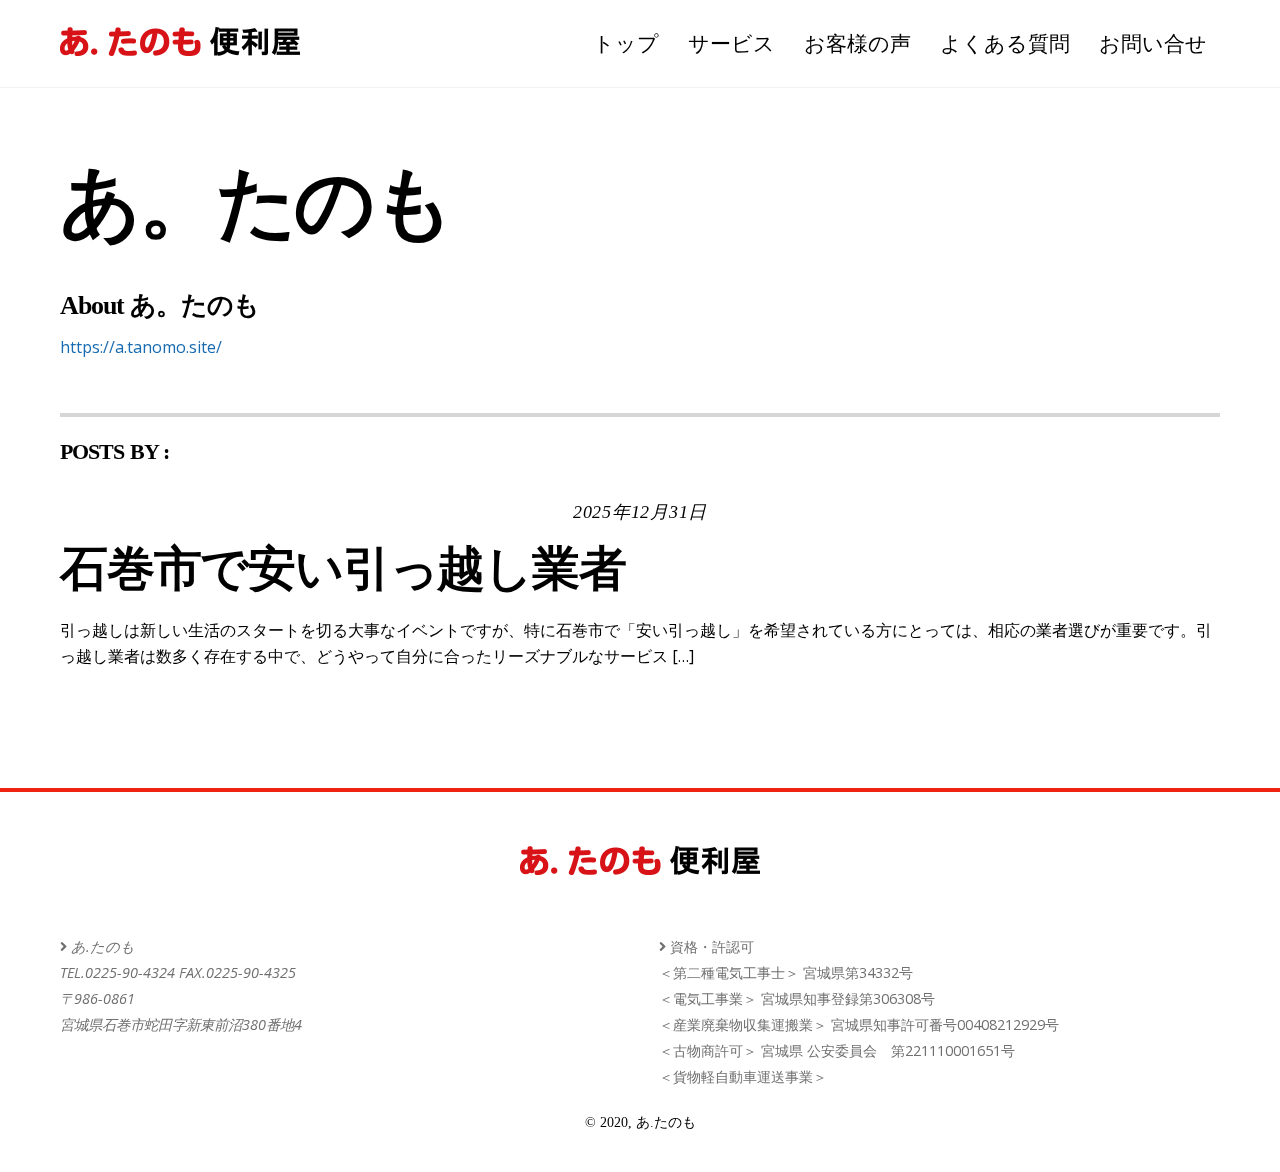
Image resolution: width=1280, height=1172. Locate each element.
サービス (731, 43)
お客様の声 (857, 43)
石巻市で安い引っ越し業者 (343, 568)
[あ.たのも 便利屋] (180, 46)
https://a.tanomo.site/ (141, 347)
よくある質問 (1005, 43)
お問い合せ (1153, 43)
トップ (626, 43)
